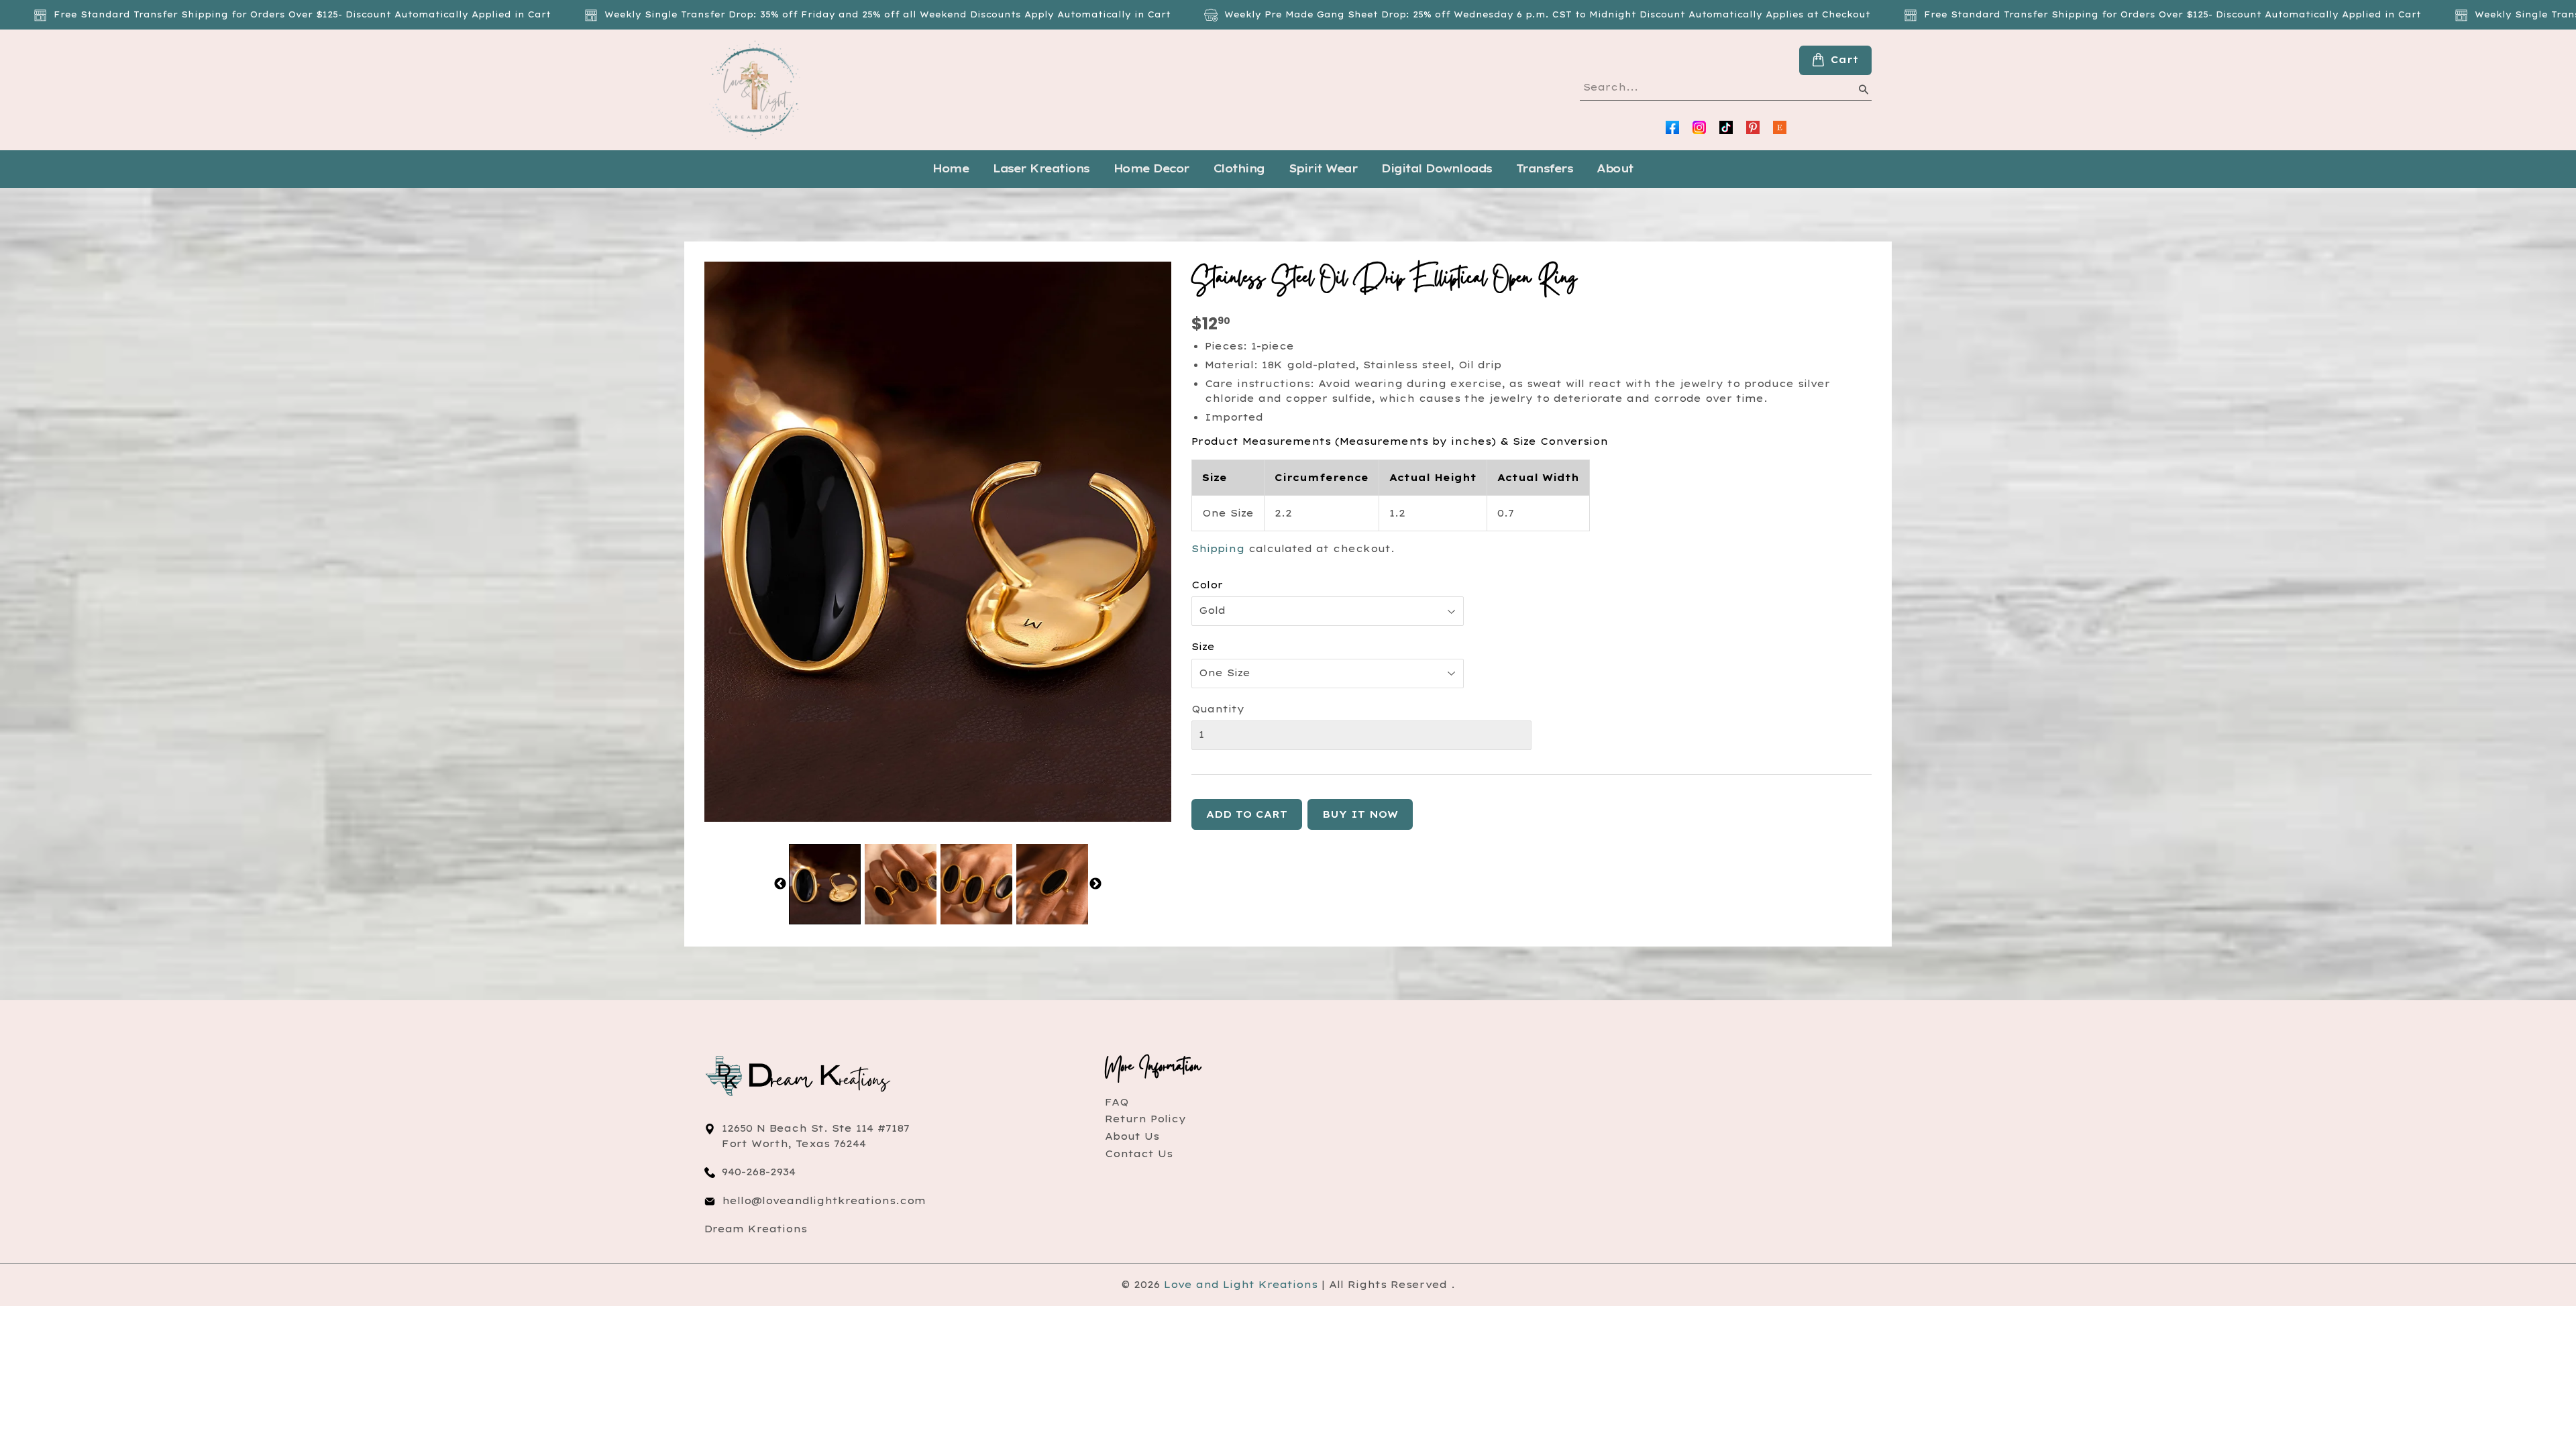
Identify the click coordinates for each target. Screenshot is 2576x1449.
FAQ (1117, 1102)
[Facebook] (1672, 127)
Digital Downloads (1437, 168)
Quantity (1218, 709)
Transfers (1545, 168)
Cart (1844, 60)
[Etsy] (1780, 127)
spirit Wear (1323, 168)
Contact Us (1139, 1154)
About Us (1132, 1136)
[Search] (1863, 92)
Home (951, 168)
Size (1203, 647)
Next (1095, 884)
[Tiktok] (1726, 127)
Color (1207, 585)
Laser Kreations (1041, 168)
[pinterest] (1753, 127)
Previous (780, 884)
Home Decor (1151, 168)
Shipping (1218, 549)
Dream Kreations (756, 1229)
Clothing (1239, 168)
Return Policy (1145, 1119)
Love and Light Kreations (1241, 1285)
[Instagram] (1699, 127)
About (1615, 168)
